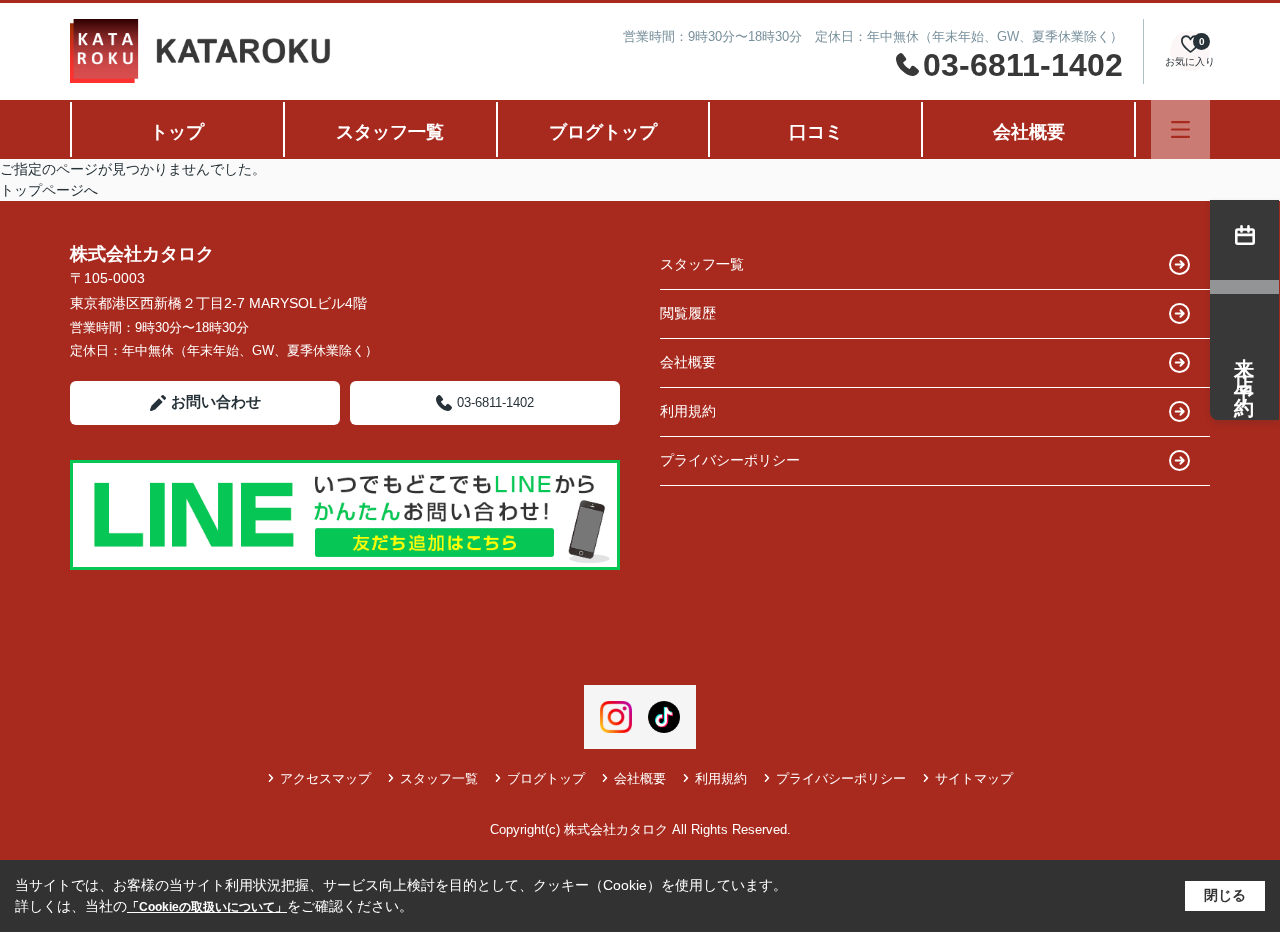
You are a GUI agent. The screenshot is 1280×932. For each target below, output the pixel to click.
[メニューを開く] (1180, 129)
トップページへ (49, 190)
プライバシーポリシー (730, 460)
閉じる (1225, 895)
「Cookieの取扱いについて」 (207, 907)
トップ (177, 132)
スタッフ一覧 (390, 132)
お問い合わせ (216, 401)
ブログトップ (603, 132)
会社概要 (1029, 132)
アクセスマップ (325, 778)
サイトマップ (974, 778)
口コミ (816, 132)
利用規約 (688, 411)
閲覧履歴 (688, 313)
